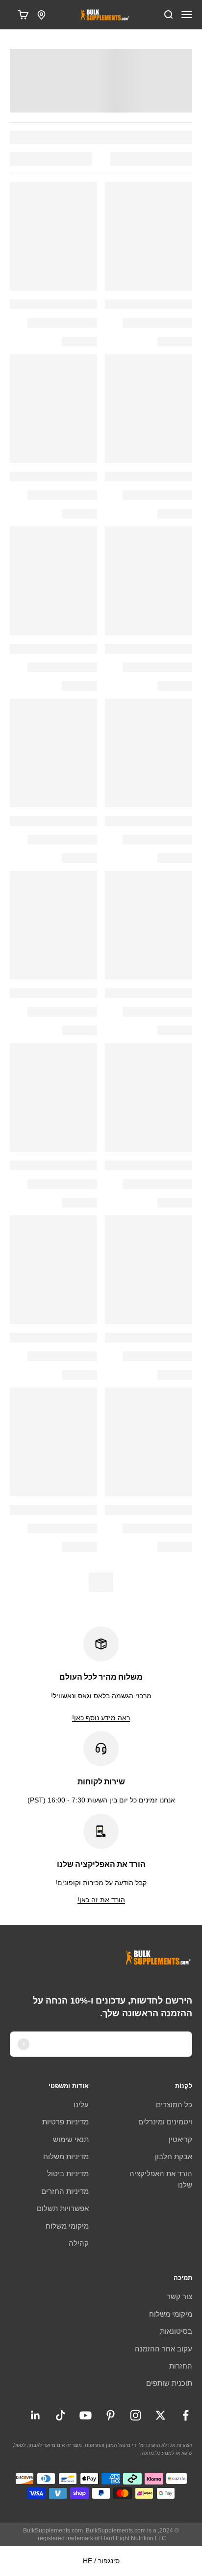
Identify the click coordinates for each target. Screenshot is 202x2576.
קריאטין (180, 2139)
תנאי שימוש (71, 2139)
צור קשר (179, 2296)
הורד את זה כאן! (101, 1900)
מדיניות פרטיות (65, 2122)
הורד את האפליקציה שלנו (161, 2179)
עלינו (81, 2105)
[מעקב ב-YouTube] (86, 2415)
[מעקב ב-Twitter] (161, 2415)
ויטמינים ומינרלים (165, 2122)
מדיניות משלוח (66, 2156)
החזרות (181, 2366)
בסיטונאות (176, 2331)
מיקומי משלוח (67, 2226)
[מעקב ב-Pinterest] (111, 2415)
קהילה (79, 2243)
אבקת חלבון (174, 2156)
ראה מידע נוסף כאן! (101, 1718)
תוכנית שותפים (169, 2383)
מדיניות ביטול (68, 2174)
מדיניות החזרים (65, 2191)
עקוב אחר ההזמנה (164, 2349)
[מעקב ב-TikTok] (61, 2415)
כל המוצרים (174, 2105)
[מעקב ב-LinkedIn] (36, 2415)
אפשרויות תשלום (63, 2208)
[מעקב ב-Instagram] (136, 2415)
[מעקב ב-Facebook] (186, 2415)
